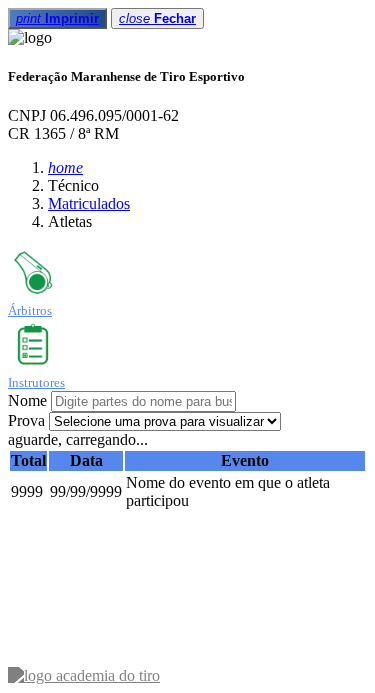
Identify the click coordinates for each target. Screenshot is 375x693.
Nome (27, 400)
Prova (26, 420)
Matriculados (89, 203)
